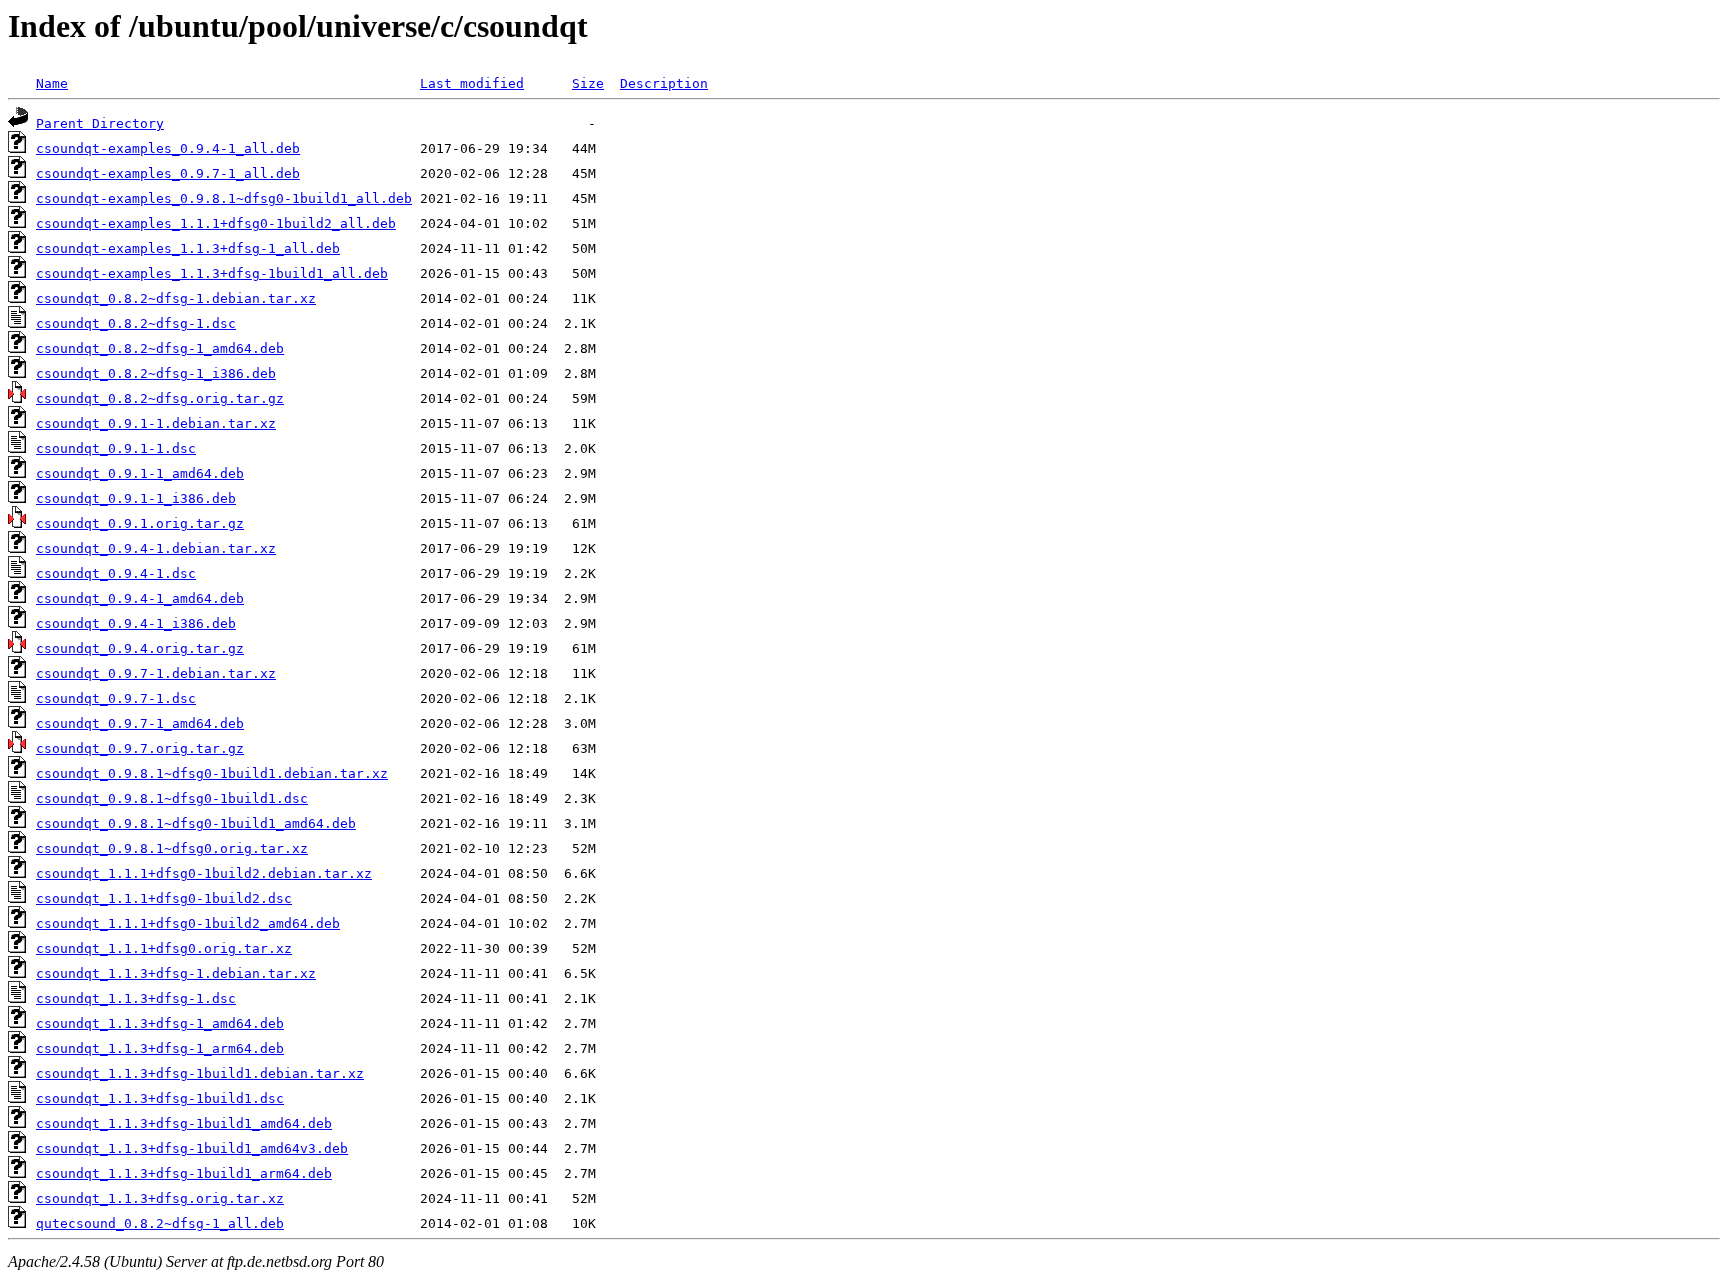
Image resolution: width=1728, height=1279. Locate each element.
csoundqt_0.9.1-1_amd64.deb (140, 473)
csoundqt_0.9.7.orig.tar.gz (140, 748)
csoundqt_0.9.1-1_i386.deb (136, 498)
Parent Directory (100, 123)
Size (588, 83)
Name (52, 83)
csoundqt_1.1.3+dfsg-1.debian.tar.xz (176, 973)
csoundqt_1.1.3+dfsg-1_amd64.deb (160, 1023)
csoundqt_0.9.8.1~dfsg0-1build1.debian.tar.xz (212, 773)
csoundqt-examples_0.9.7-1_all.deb (168, 173)
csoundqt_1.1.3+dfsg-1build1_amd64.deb (184, 1123)
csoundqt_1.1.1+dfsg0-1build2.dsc (164, 898)
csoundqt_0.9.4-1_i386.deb (136, 623)
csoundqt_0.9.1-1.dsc (116, 448)
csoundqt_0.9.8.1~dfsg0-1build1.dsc (172, 798)
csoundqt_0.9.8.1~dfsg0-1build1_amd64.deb (196, 823)
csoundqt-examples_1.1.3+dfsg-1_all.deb (188, 248)
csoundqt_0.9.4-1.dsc (116, 573)
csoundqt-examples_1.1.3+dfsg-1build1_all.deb (212, 273)
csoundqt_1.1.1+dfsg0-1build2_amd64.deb (188, 923)
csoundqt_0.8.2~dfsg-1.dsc (136, 323)
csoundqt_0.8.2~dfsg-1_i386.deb (156, 373)
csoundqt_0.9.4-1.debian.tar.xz (156, 548)
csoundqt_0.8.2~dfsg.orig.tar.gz (160, 398)
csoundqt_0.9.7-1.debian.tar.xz (156, 673)
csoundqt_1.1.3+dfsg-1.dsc (136, 998)
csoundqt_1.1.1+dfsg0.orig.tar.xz (164, 948)
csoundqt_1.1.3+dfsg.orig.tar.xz (160, 1198)
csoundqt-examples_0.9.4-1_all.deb (168, 148)
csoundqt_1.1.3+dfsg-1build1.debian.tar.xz (200, 1073)
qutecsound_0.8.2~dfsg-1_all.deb (160, 1223)
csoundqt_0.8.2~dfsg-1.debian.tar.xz (176, 298)
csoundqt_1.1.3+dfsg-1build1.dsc (160, 1098)
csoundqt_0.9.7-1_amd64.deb (140, 723)
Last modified (472, 83)
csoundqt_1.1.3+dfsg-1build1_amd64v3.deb (192, 1148)
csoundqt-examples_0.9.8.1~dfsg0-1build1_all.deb (224, 198)
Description (664, 83)
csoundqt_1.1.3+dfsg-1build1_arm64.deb (184, 1173)
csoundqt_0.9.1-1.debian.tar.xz (156, 423)
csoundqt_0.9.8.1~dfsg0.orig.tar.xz (172, 848)
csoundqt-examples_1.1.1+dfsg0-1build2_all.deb (216, 223)
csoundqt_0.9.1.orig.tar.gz (140, 523)
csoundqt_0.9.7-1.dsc (116, 698)
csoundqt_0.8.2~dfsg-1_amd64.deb (160, 348)
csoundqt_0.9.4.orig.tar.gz (140, 648)
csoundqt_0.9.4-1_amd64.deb (140, 598)
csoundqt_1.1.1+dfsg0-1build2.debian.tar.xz (204, 873)
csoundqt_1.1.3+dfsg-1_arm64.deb (160, 1048)
